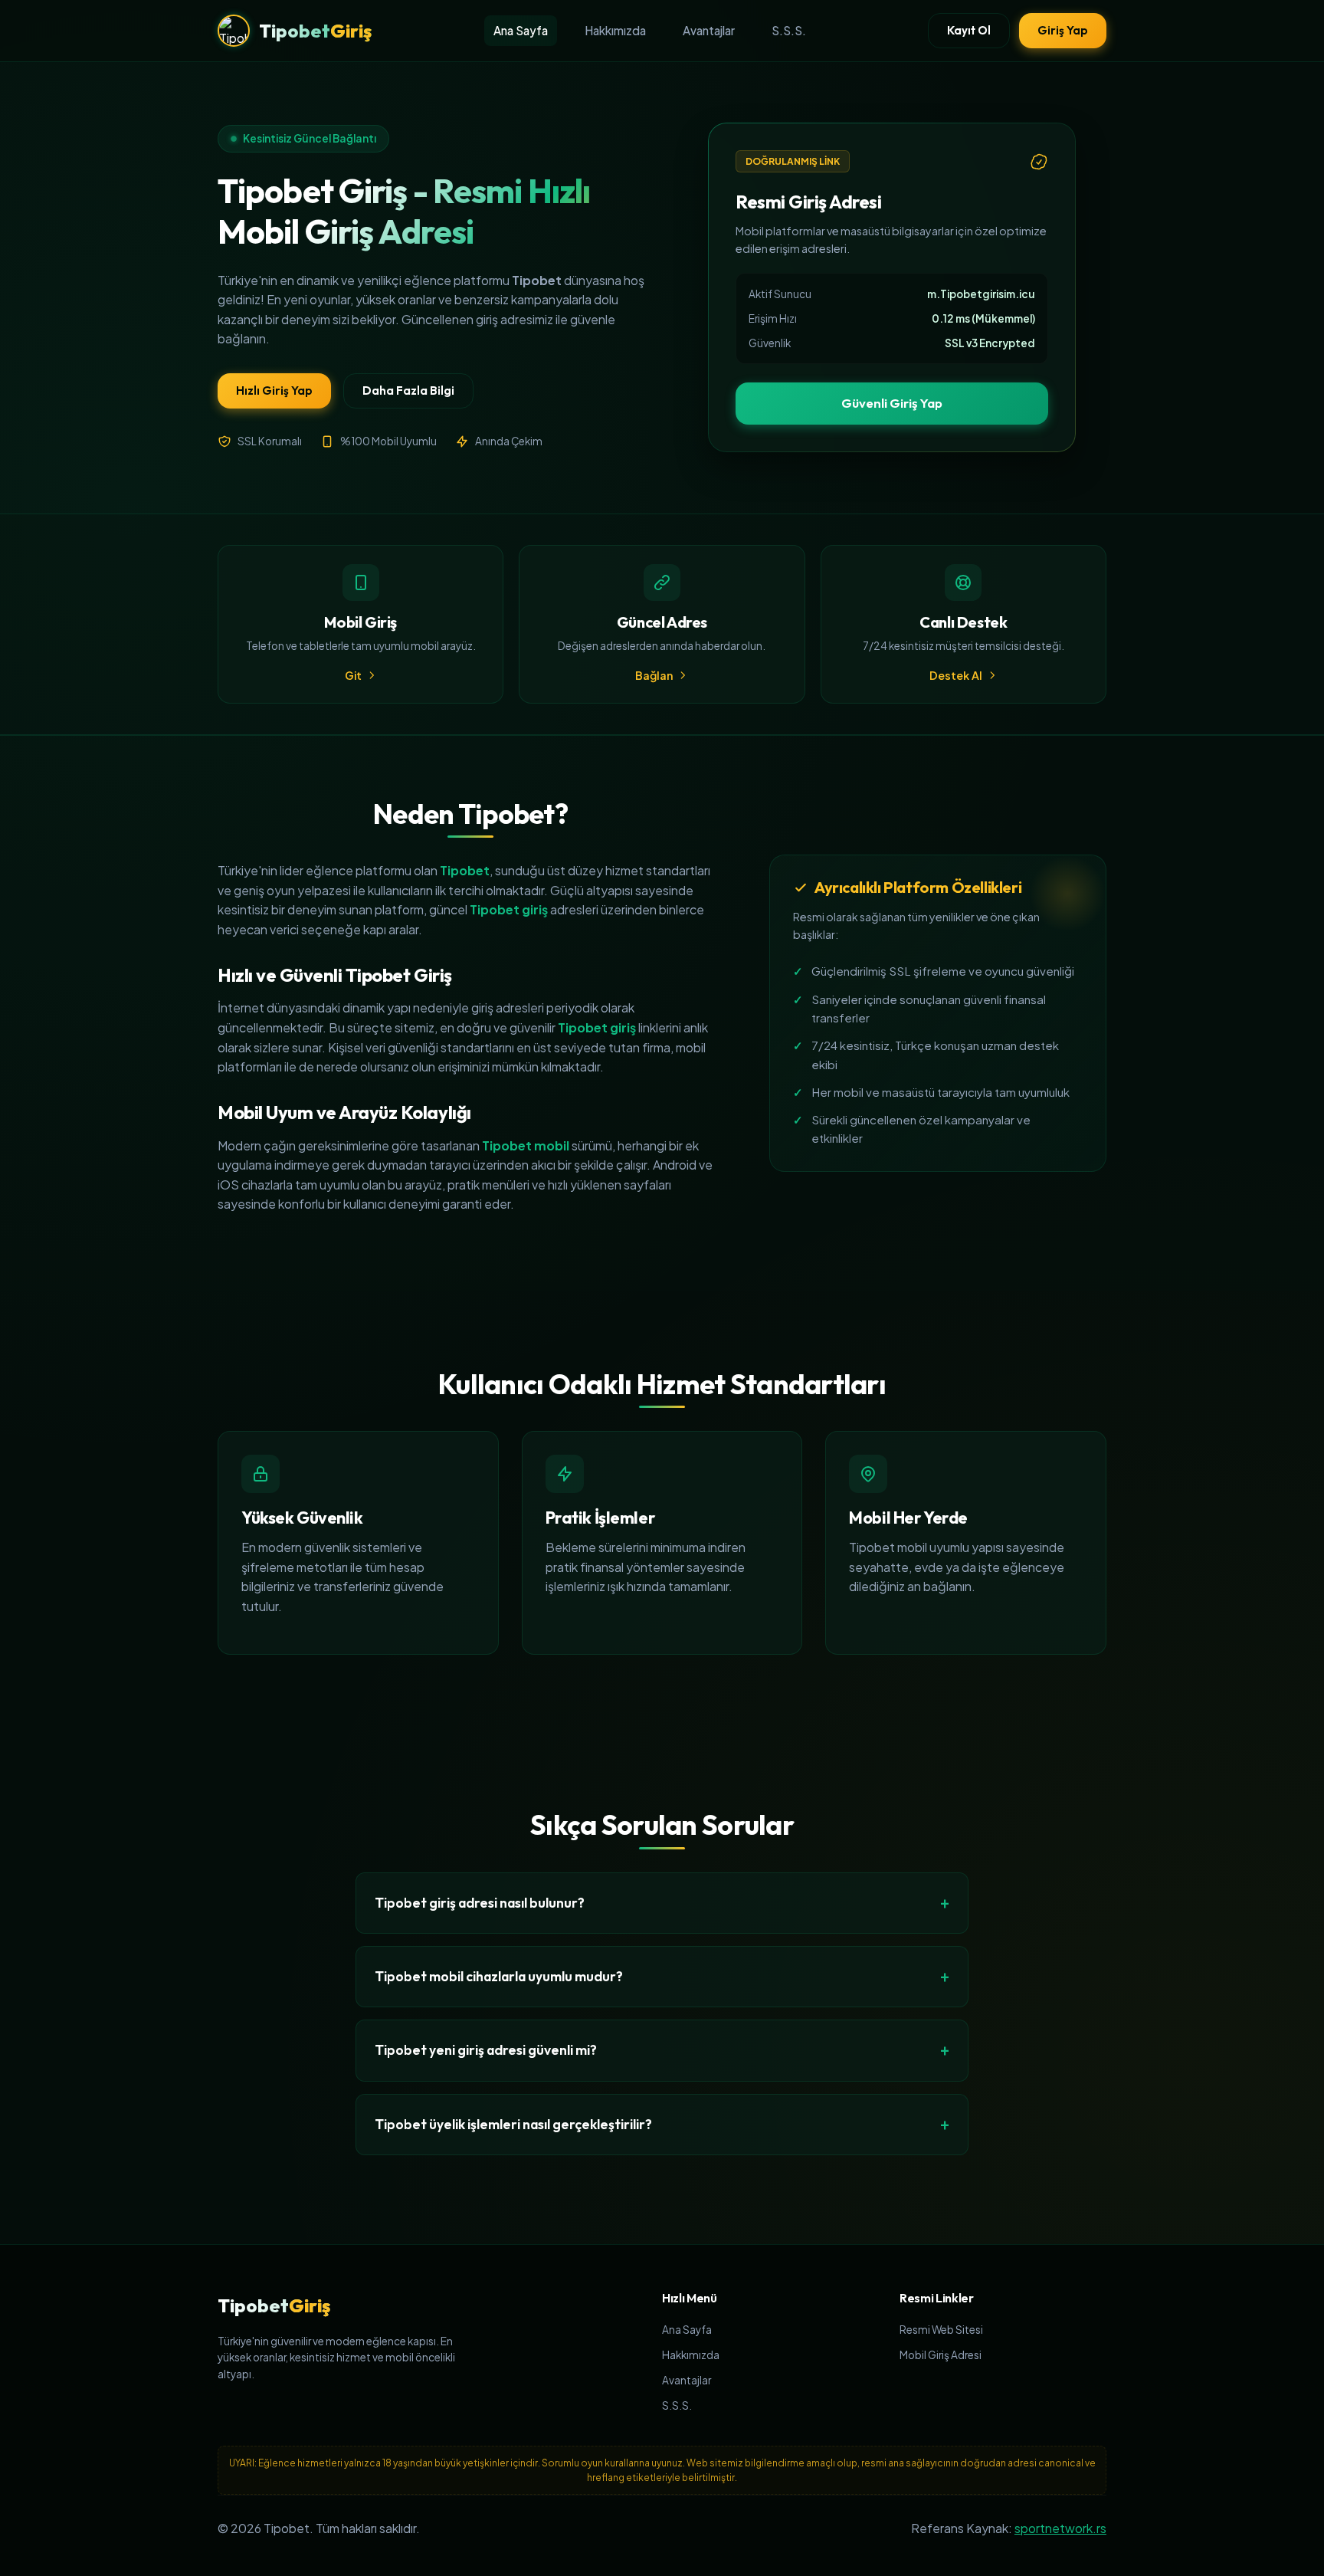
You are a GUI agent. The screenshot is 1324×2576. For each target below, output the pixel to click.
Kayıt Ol (969, 30)
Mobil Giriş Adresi (941, 2355)
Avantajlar (709, 30)
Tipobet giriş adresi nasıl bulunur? (480, 1903)
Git (353, 675)
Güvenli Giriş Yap (892, 403)
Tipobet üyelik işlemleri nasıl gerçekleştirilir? (513, 2124)
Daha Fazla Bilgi (408, 391)
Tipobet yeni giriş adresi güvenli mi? (486, 2050)
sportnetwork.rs (1060, 2528)
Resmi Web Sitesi (941, 2330)
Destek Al (956, 675)
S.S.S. (789, 30)
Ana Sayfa (521, 30)
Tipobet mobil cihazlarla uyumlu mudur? (499, 1976)
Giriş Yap (1063, 30)
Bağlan (654, 675)
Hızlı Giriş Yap (274, 391)
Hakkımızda (615, 30)
